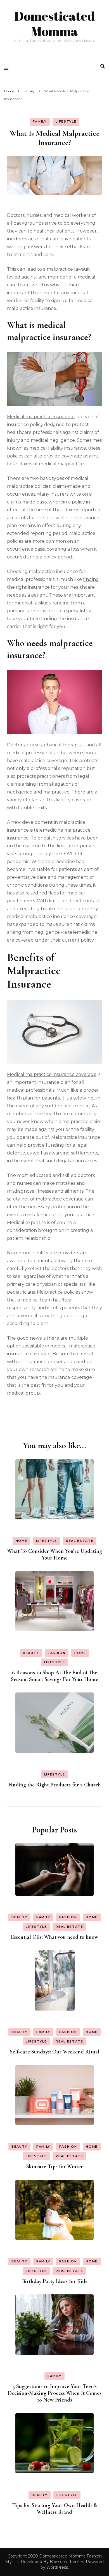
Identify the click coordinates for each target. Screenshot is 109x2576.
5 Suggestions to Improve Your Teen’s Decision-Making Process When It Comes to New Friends (55, 2393)
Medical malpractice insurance (41, 417)
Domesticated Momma (55, 23)
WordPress (57, 2567)
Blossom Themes (67, 2562)
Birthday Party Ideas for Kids (55, 2281)
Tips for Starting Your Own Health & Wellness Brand (55, 2509)
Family (40, 121)
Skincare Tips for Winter (55, 2166)
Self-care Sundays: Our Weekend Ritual (55, 2052)
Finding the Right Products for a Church (55, 1785)
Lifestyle (66, 121)
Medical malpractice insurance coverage (52, 1074)
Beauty (31, 1653)
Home (22, 1541)
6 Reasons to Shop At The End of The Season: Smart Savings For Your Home (54, 1676)
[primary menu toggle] (8, 70)
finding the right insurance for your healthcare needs (53, 587)
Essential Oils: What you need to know (55, 1937)
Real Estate (80, 1541)
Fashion (57, 1653)
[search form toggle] (103, 66)
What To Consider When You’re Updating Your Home (55, 1554)
